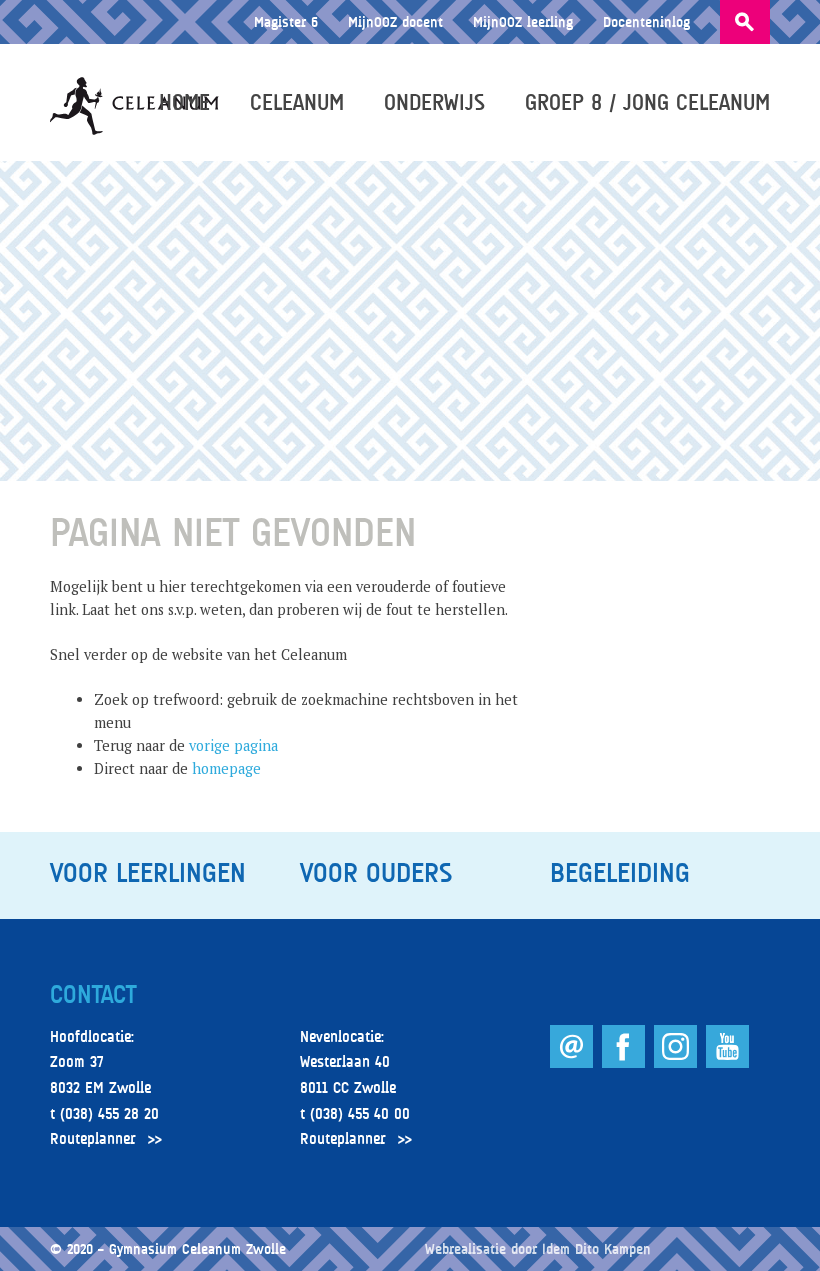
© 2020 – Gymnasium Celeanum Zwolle (168, 1248)
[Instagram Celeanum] (677, 1062)
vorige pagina (233, 745)
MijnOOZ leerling (523, 21)
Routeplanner (93, 1139)
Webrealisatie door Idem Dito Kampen (538, 1248)
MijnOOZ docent (395, 21)
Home (184, 102)
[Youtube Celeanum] (727, 1062)
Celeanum (297, 102)
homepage (226, 768)
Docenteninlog (646, 21)
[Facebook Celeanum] (625, 1062)
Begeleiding (620, 873)
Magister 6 (286, 21)
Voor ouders (376, 873)
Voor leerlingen (148, 873)
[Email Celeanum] (573, 1062)
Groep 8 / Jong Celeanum (647, 102)
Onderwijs (434, 102)
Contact (93, 995)
